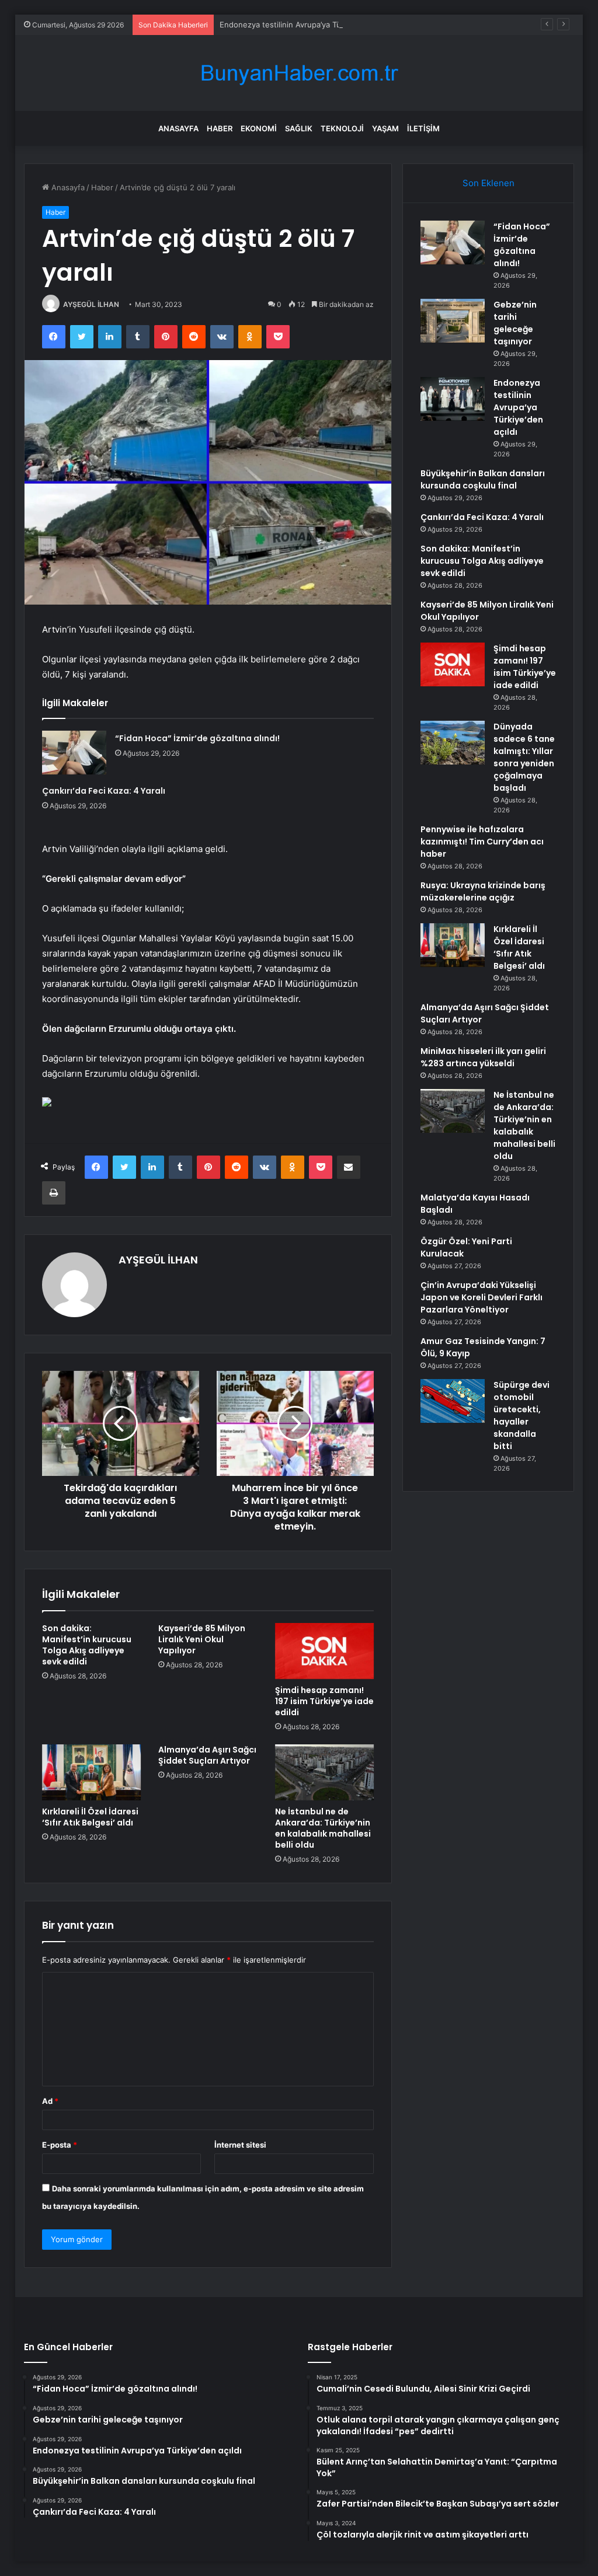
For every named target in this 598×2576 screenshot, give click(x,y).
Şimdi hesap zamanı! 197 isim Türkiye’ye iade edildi (324, 1701)
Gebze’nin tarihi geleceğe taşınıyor (515, 323)
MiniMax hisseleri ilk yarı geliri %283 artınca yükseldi (483, 1057)
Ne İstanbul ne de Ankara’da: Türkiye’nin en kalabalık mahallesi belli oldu (323, 1828)
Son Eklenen (489, 183)
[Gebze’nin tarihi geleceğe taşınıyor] (453, 321)
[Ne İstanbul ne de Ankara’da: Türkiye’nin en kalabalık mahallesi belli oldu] (325, 1772)
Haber (220, 128)
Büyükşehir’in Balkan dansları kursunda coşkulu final (483, 479)
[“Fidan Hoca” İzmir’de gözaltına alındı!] (74, 753)
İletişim (423, 128)
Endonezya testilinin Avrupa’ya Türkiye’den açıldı (307, 25)
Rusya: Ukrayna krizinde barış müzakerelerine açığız (483, 891)
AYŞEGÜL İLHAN (91, 304)
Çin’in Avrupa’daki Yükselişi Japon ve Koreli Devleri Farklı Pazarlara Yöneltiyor (481, 1297)
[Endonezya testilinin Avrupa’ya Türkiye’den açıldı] (453, 399)
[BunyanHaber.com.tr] (299, 73)
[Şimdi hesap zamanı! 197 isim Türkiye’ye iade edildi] (325, 1651)
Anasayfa (178, 128)
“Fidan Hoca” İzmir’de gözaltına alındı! (197, 738)
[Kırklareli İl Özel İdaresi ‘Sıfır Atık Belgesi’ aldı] (92, 1772)
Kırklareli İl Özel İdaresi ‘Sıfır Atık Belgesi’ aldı (90, 1817)
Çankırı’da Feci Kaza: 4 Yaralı (104, 791)
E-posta (60, 2145)
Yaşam (385, 128)
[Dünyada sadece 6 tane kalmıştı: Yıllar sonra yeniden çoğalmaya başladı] (453, 743)
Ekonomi (259, 128)
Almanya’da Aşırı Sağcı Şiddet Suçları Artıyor (207, 1755)
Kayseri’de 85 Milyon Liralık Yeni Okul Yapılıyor (202, 1639)
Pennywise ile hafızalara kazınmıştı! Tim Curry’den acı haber (482, 842)
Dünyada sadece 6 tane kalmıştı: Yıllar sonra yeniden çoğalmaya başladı (524, 757)
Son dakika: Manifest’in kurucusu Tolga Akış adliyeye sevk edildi (87, 1645)
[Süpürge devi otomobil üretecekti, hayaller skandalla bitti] (453, 1401)
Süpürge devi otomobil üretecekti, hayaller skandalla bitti (521, 1416)
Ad (50, 2101)
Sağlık (299, 128)
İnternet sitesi (240, 2145)
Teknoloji (342, 128)
